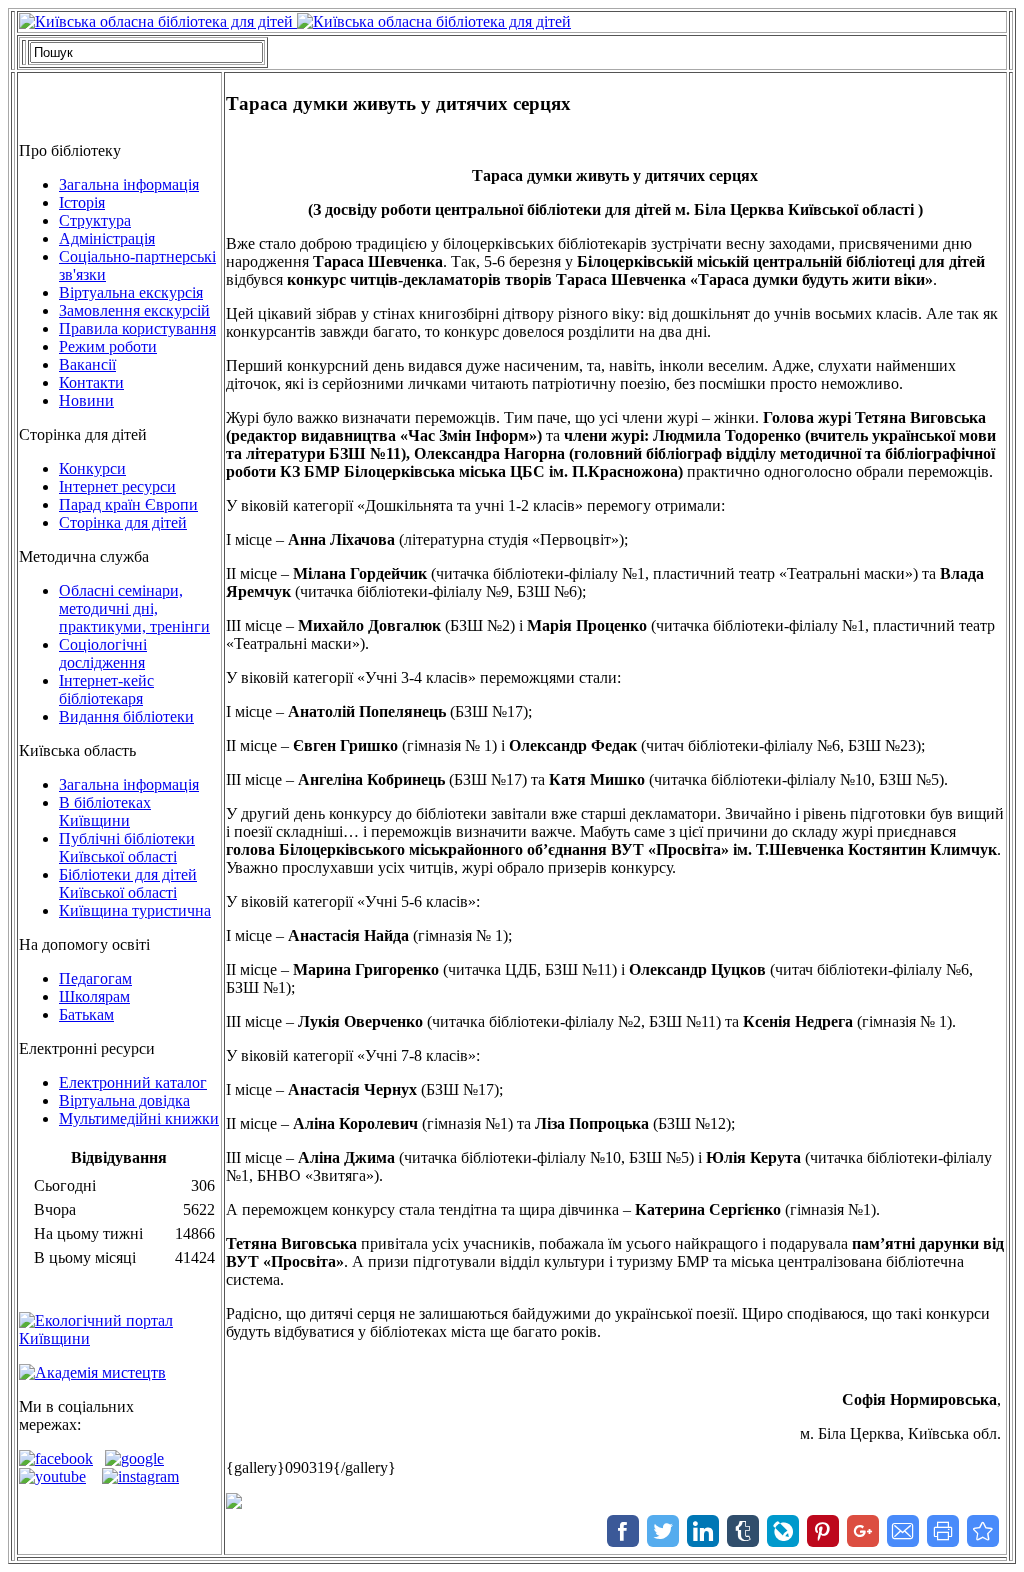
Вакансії (87, 364)
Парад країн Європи (128, 504)
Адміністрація (107, 238)
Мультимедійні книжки (139, 1118)
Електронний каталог (133, 1082)
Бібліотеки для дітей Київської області (128, 883)
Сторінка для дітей (123, 522)
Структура (95, 220)
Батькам (86, 1014)
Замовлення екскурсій (134, 310)
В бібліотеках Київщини (105, 811)
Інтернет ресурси (117, 486)
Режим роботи (108, 346)
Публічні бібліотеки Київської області (127, 847)
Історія (82, 202)
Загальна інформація (129, 184)
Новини (86, 400)
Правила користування (137, 328)
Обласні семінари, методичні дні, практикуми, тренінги (134, 608)
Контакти (91, 382)
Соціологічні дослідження (103, 653)
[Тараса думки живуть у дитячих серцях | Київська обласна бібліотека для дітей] (983, 1531)
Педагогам (95, 978)
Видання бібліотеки (126, 716)
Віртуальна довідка (124, 1100)
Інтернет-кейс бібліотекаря (106, 689)
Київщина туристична (135, 910)
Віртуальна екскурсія (131, 292)
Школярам (94, 996)
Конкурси (92, 468)
